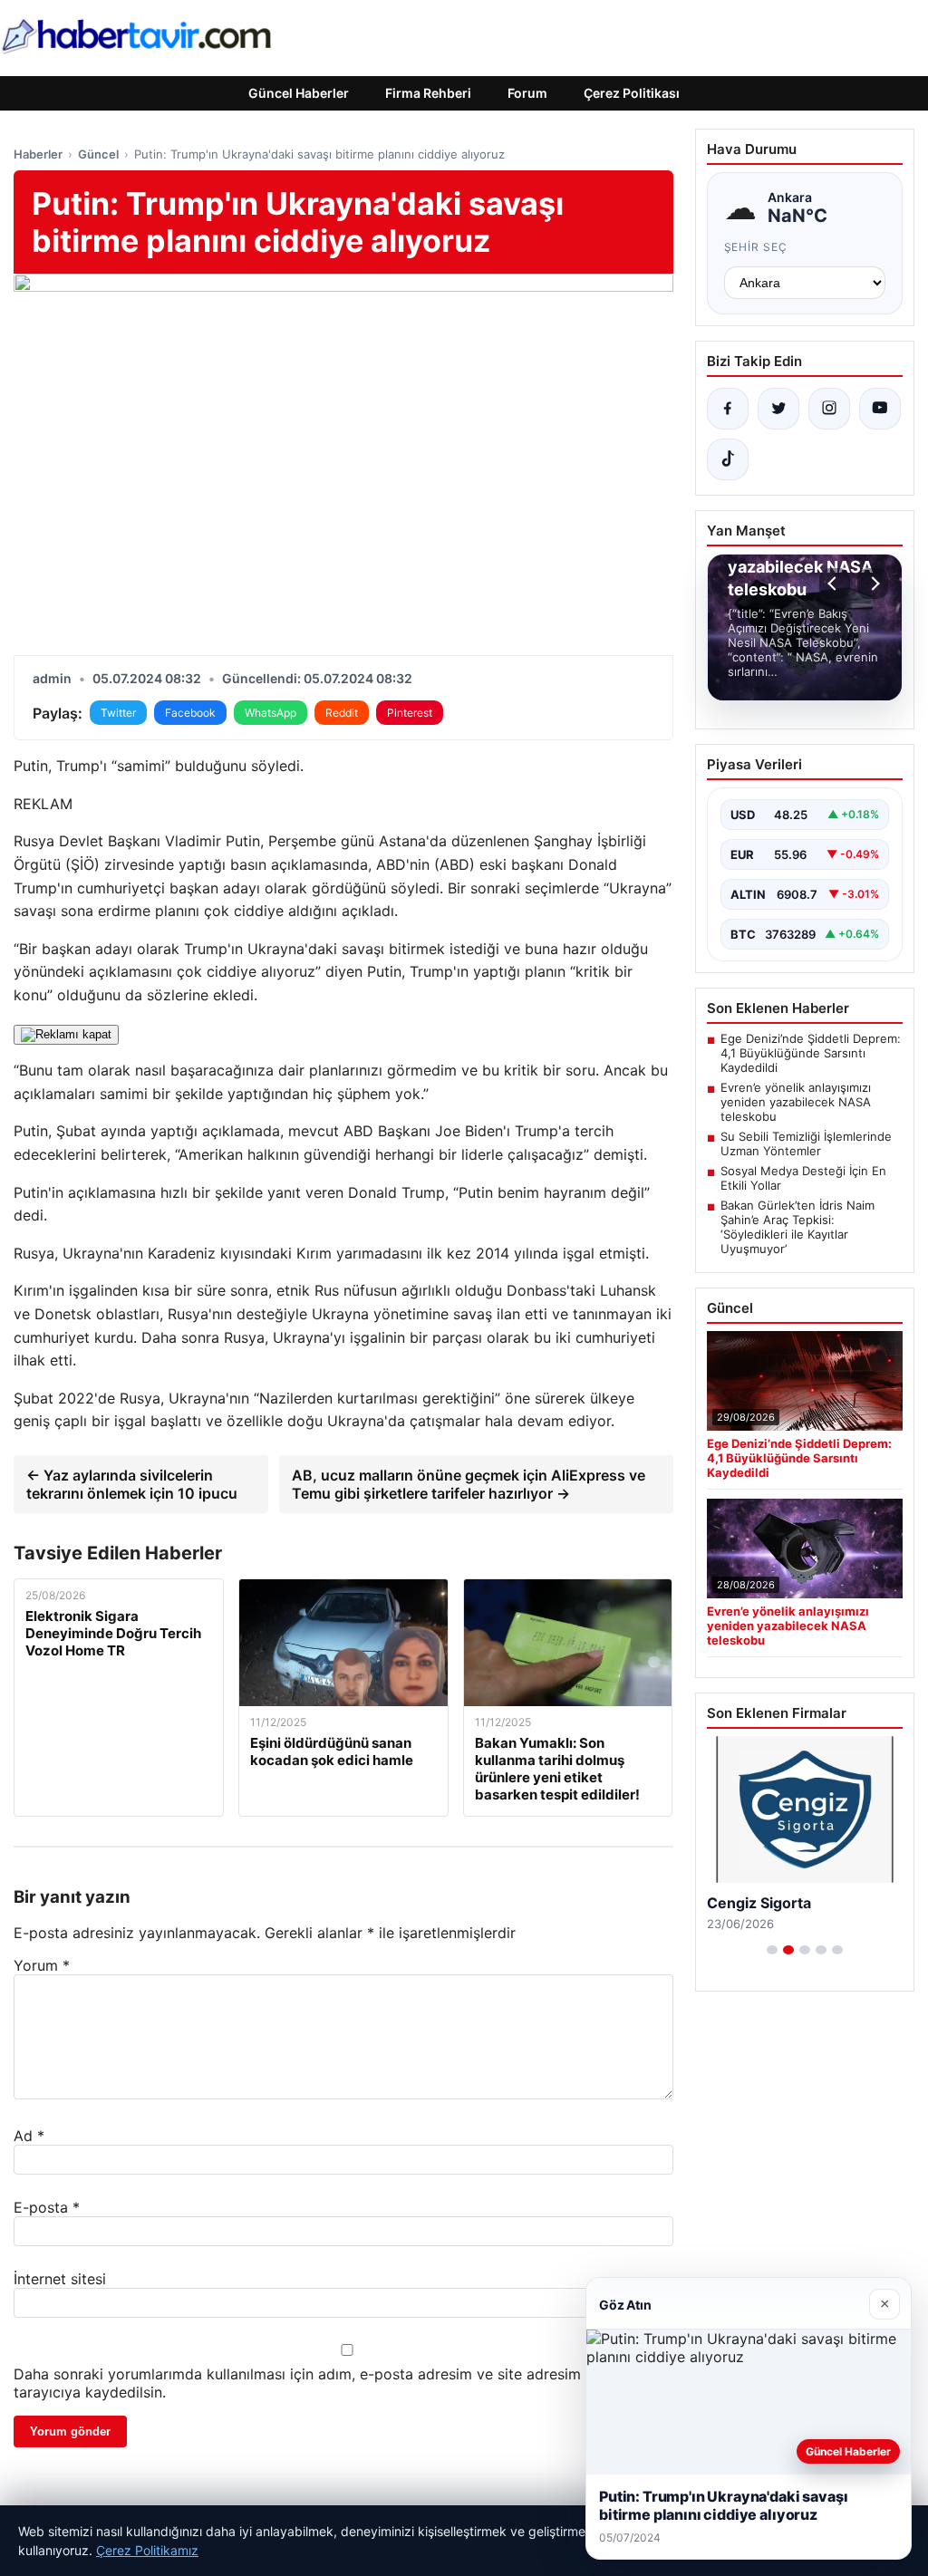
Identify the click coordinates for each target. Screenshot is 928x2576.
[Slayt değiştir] (772, 1950)
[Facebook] (728, 409)
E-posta (47, 2207)
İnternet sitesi (60, 2279)
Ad (29, 2136)
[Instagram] (829, 409)
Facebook (190, 713)
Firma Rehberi (428, 93)
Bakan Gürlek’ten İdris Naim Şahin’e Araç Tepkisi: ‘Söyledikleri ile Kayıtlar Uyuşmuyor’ (797, 1227)
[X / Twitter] (778, 409)
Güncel (98, 154)
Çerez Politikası (632, 93)
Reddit (342, 713)
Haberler (38, 154)
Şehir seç (756, 247)
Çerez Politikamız (147, 2550)
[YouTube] (880, 409)
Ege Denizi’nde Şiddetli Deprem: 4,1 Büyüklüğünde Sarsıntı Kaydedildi (811, 1053)
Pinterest (410, 713)
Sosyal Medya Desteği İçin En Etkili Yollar (803, 1178)
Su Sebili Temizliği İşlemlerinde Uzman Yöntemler (806, 1143)
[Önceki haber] (835, 584)
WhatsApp (271, 713)
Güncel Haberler (299, 93)
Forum (527, 93)
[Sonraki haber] (873, 584)
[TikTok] (728, 459)
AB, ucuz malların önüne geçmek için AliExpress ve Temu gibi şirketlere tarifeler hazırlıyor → (469, 1484)
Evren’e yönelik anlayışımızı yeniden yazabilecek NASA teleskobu (796, 1102)
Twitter (118, 713)
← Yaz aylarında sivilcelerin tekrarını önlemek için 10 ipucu (132, 1484)
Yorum (42, 1965)
